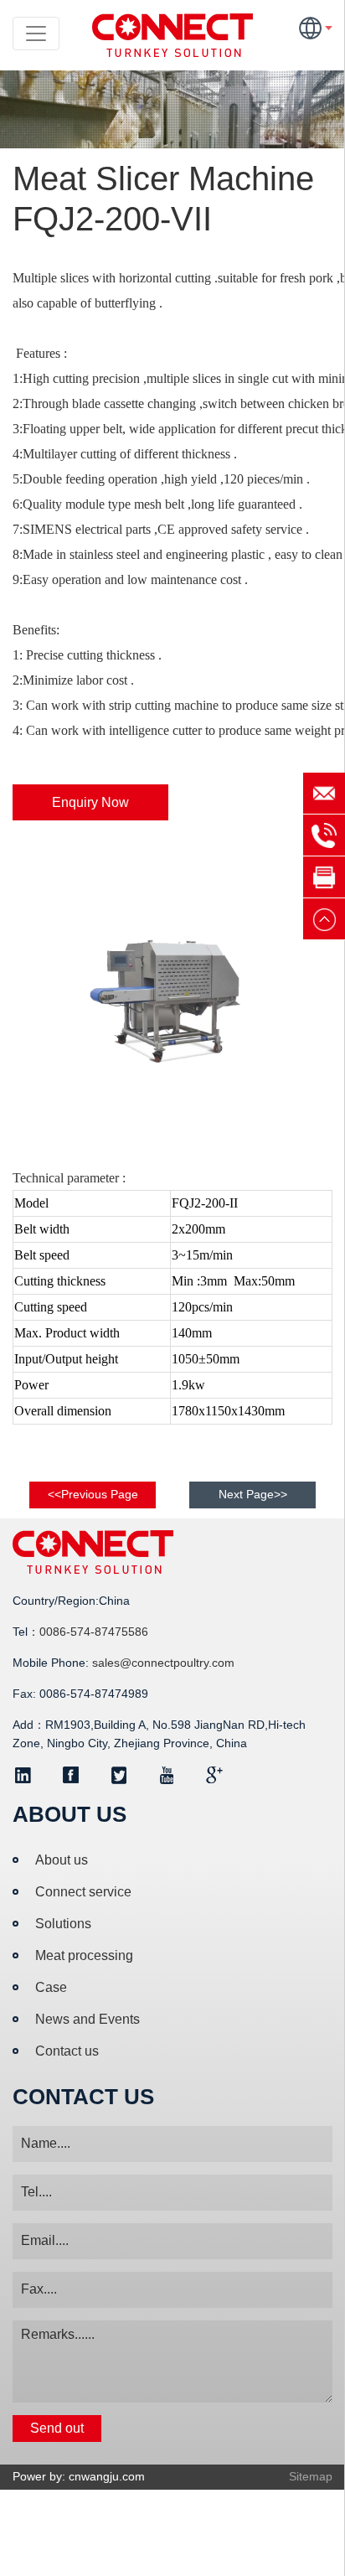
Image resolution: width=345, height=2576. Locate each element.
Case (51, 1987)
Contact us (67, 2051)
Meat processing (84, 1955)
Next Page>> (253, 1494)
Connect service (83, 1892)
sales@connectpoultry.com (163, 1663)
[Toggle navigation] (36, 34)
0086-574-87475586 (94, 1632)
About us (62, 1860)
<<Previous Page (93, 1494)
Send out (57, 2428)
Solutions (63, 1924)
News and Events (88, 2019)
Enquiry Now (90, 802)
